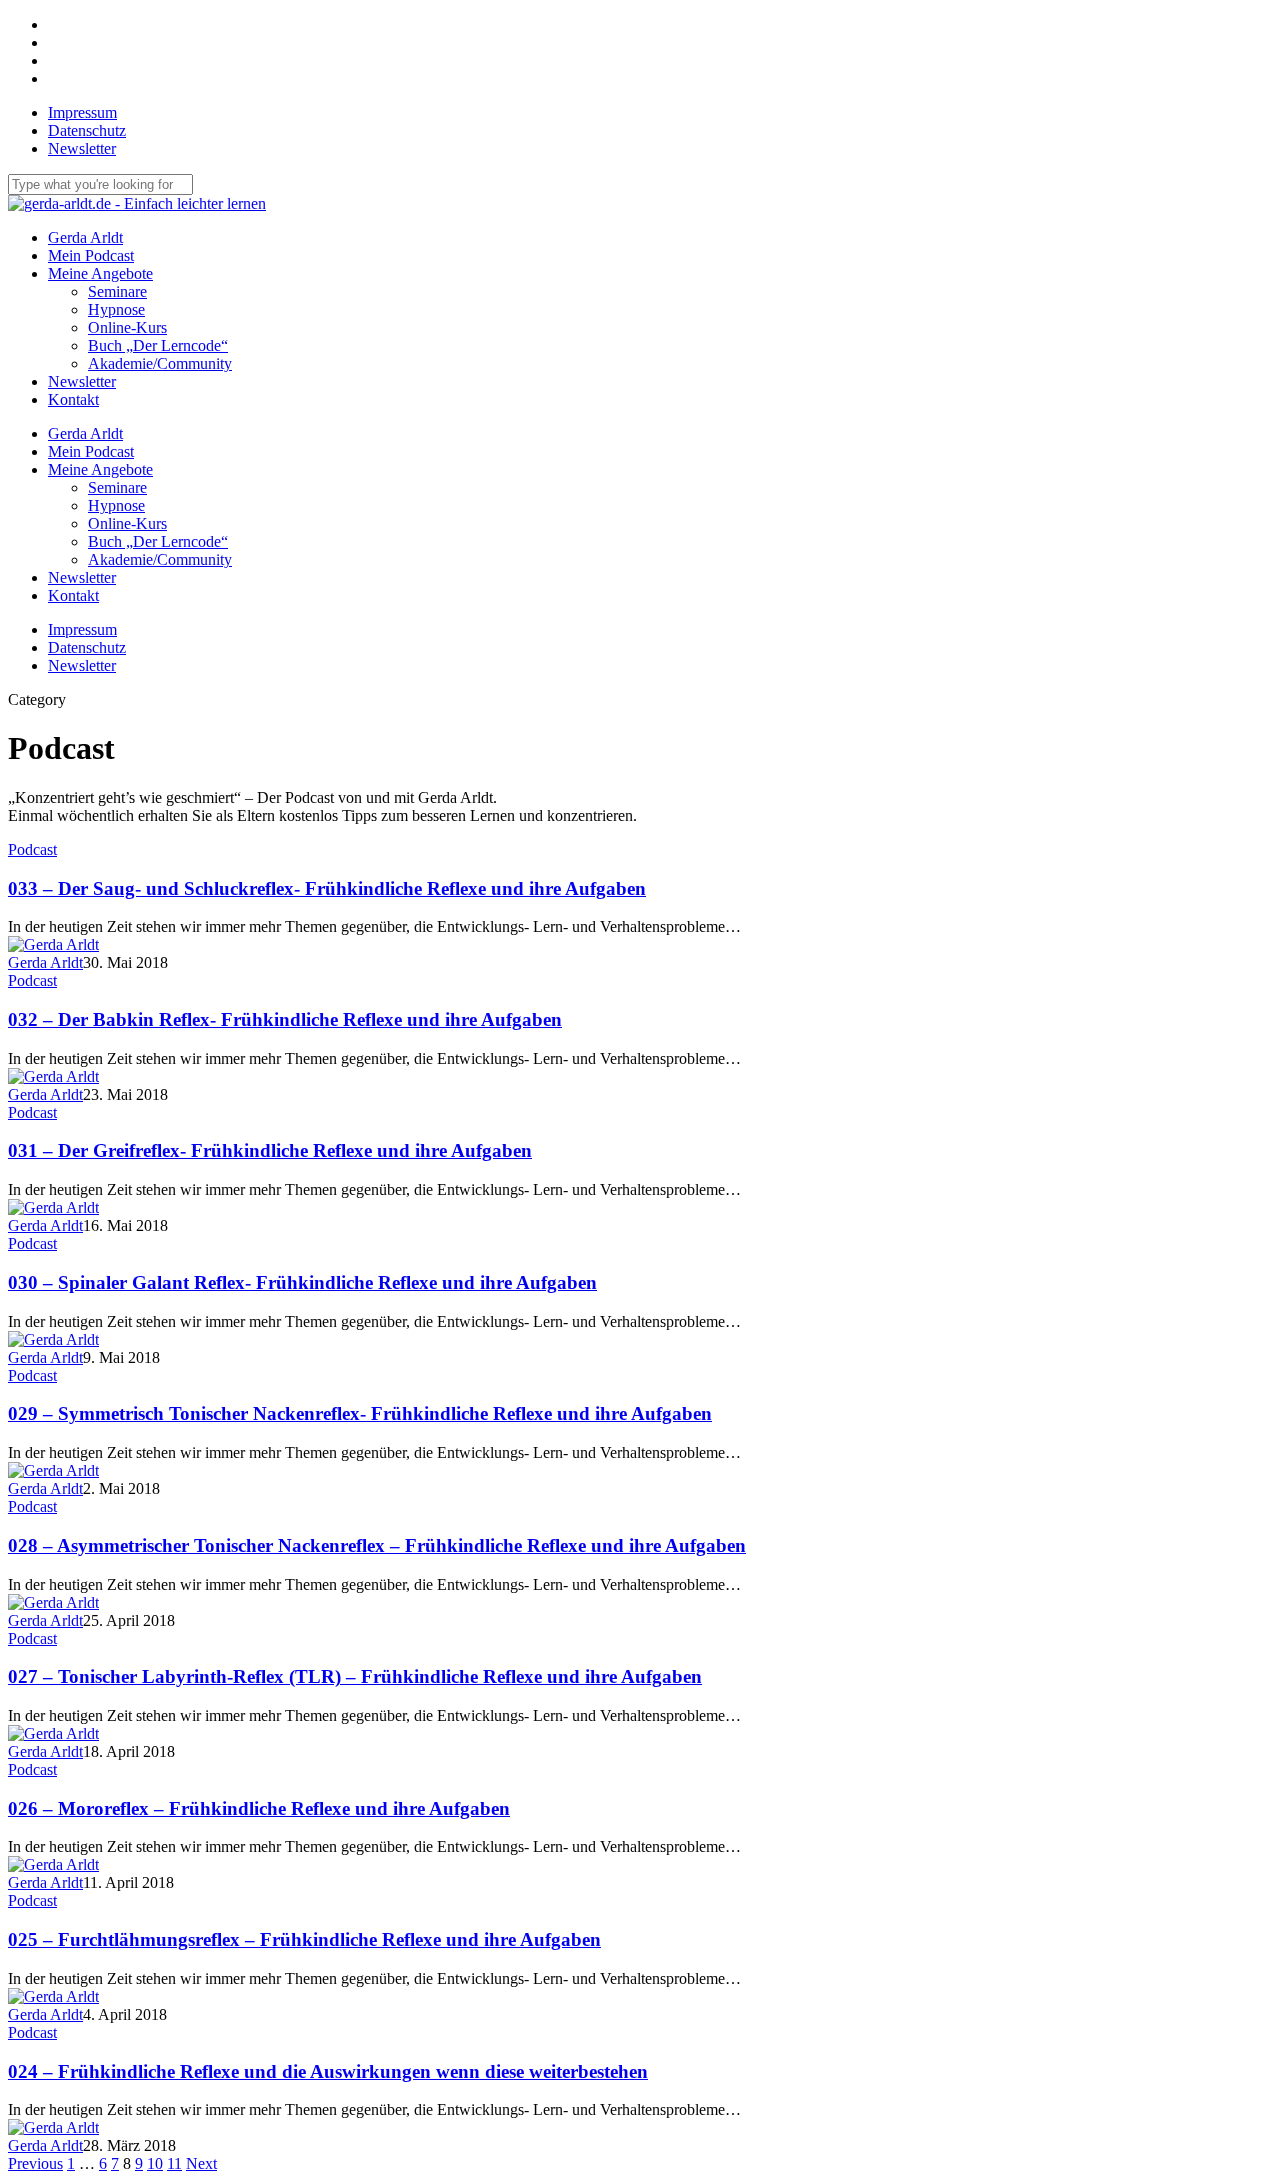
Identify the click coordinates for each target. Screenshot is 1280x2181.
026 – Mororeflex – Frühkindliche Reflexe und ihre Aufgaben (259, 1808)
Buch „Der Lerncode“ (158, 541)
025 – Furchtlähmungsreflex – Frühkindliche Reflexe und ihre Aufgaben (304, 1939)
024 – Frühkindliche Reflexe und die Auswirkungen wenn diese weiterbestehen (328, 2071)
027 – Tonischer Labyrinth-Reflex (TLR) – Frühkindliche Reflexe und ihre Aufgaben (355, 1676)
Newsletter (82, 577)
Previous (35, 2163)
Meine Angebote (100, 469)
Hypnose (116, 505)
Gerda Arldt (85, 433)
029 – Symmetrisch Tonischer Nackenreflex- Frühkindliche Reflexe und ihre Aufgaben (360, 1413)
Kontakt (73, 595)
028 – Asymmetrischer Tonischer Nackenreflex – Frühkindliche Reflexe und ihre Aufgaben (377, 1545)
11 (174, 2163)
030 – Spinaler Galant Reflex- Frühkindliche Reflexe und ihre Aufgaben (302, 1282)
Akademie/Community (160, 559)
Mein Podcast (91, 451)
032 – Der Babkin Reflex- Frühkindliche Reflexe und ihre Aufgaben (285, 1019)
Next (201, 2163)
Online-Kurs (127, 523)
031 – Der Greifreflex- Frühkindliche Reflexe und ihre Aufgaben (270, 1150)
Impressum (82, 629)
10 (155, 2163)
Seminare (117, 487)
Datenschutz (87, 647)
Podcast (32, 849)
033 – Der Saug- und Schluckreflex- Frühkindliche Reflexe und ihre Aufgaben (327, 888)
